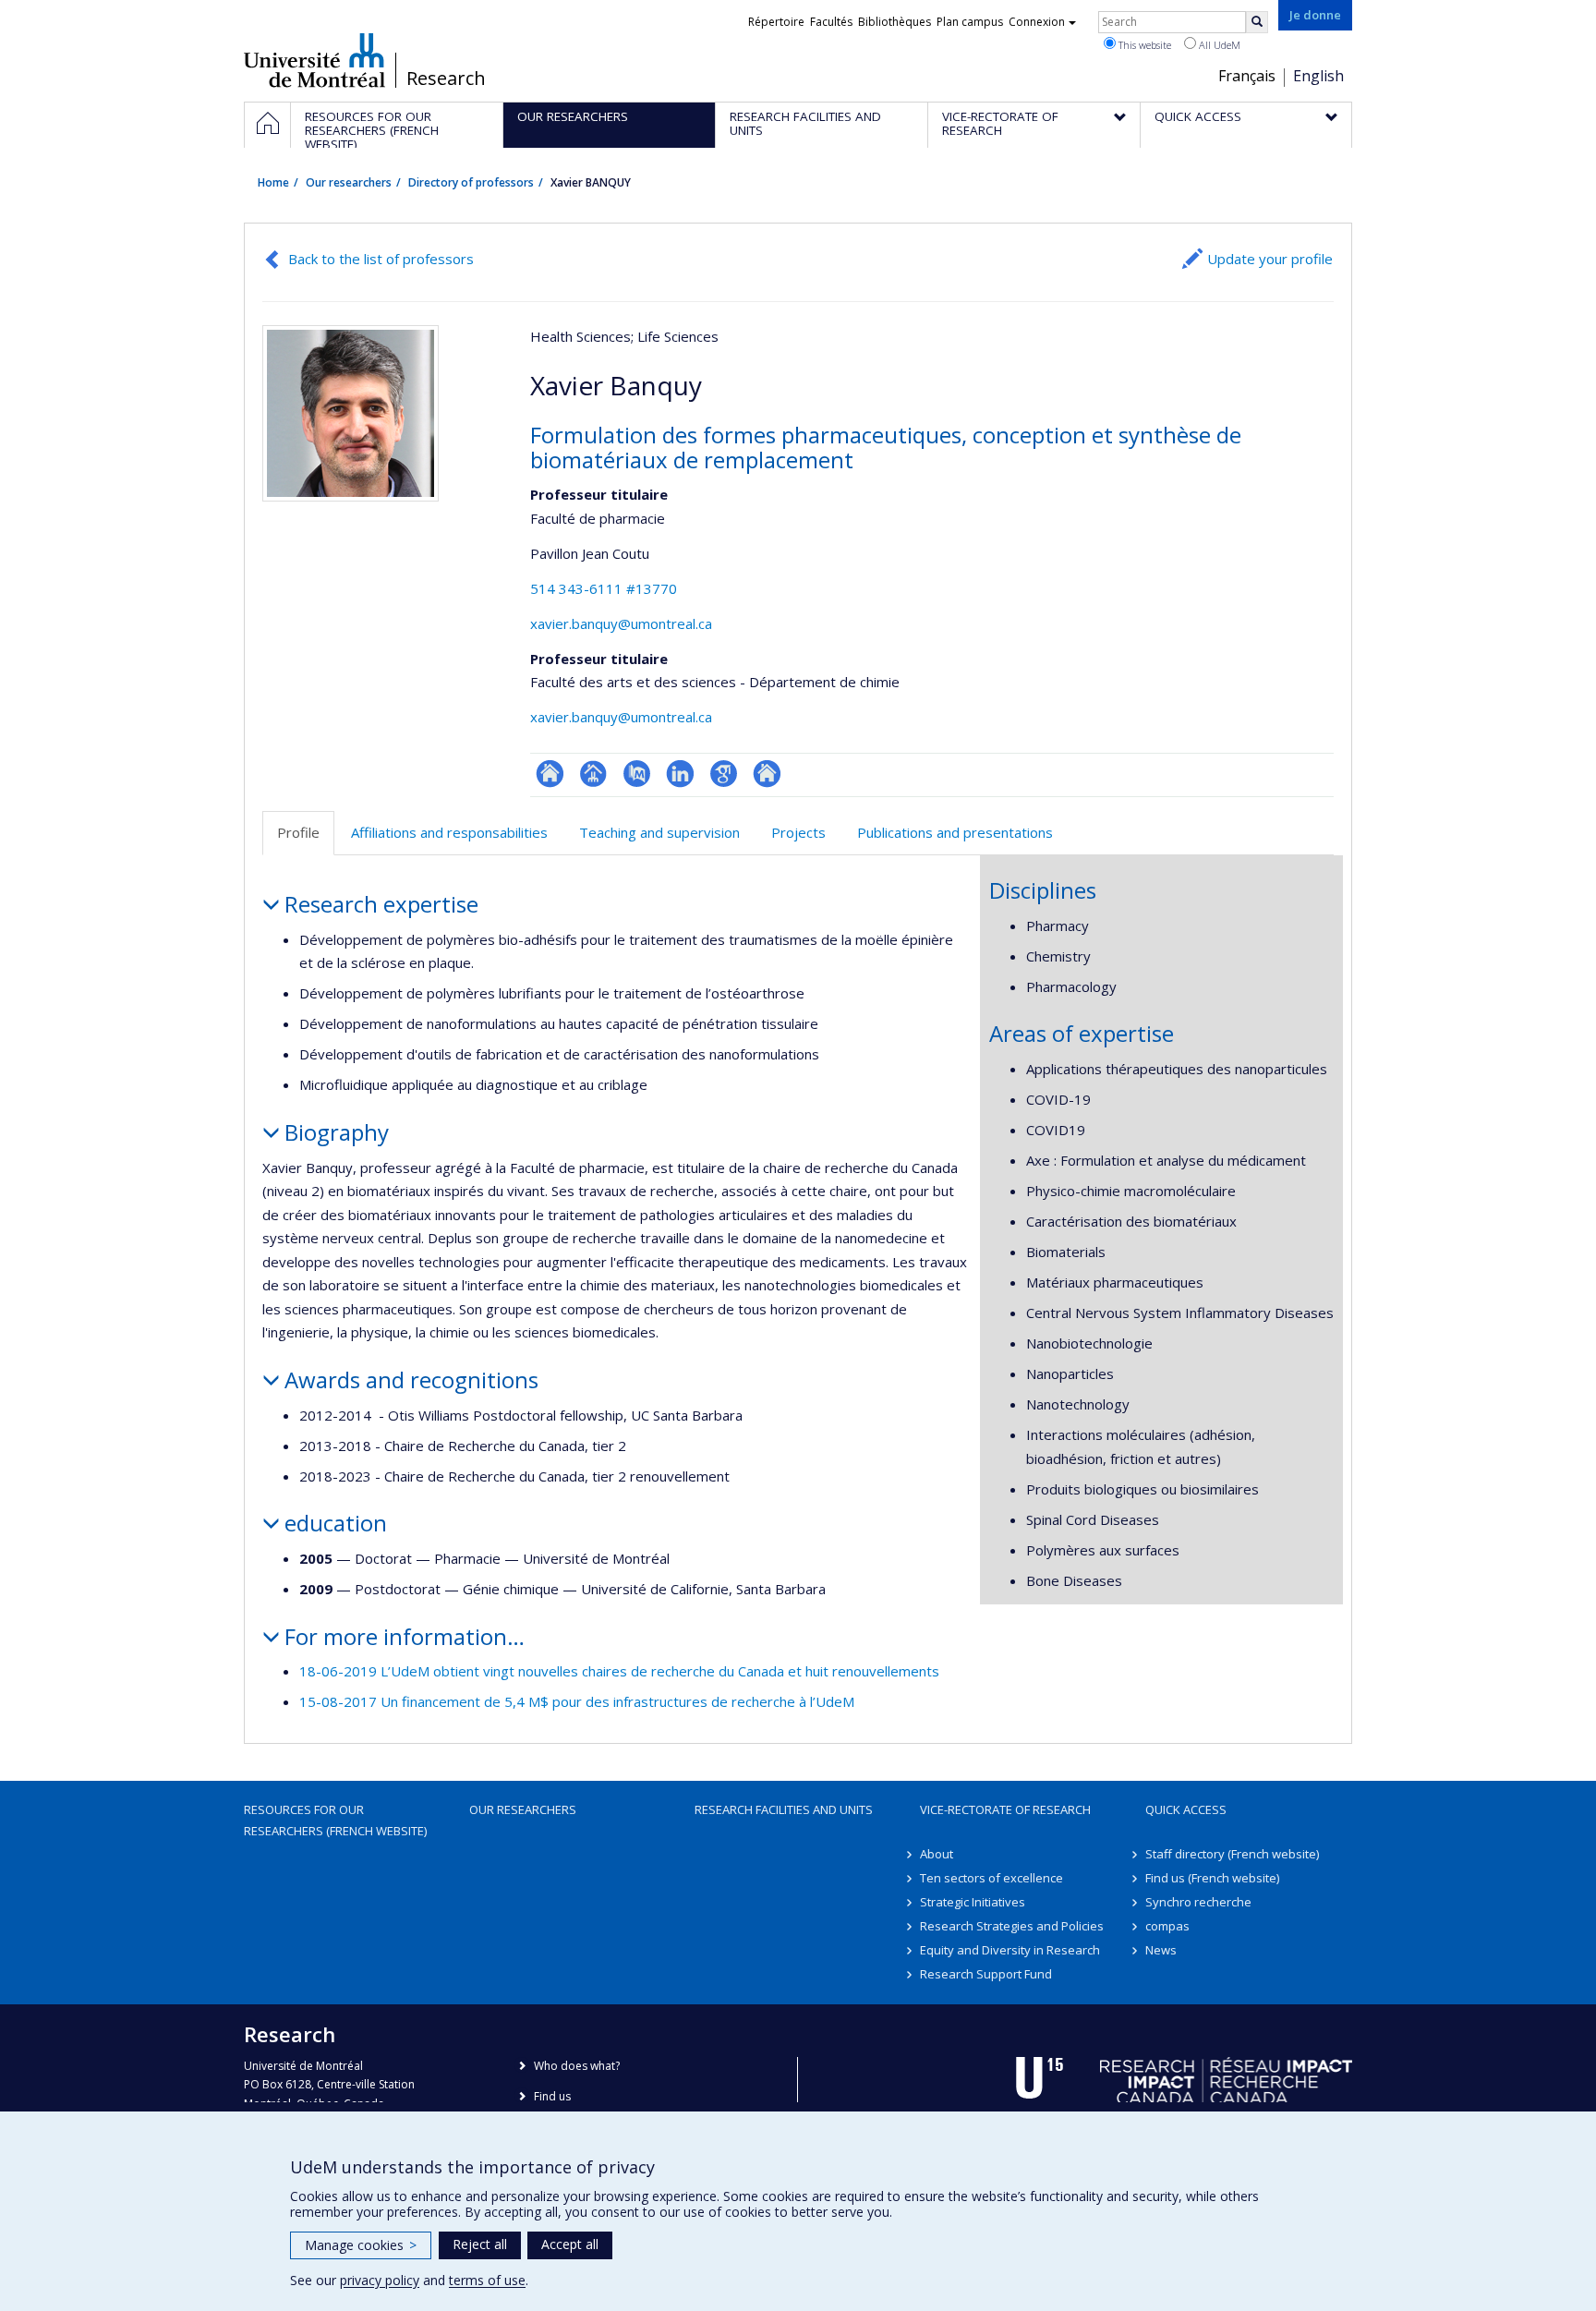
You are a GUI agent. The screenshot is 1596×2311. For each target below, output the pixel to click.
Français (1247, 76)
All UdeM (1218, 45)
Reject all (480, 2244)
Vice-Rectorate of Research (1005, 1809)
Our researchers (349, 182)
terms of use (487, 2280)
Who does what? (577, 2066)
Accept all (570, 2244)
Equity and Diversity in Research (1010, 1950)
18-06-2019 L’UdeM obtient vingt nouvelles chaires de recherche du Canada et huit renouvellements (619, 1671)
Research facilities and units (784, 1809)
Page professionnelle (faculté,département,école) (593, 774)
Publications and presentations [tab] (955, 832)
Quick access (1186, 1809)
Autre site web (767, 774)
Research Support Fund (986, 1974)
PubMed (637, 774)
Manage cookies (361, 2245)
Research (446, 79)
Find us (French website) (1212, 1878)
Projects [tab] (798, 832)
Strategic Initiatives (973, 1902)
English (1318, 76)
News (1161, 1950)
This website (1143, 45)
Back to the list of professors (381, 259)
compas (1167, 1926)
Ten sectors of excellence (991, 1878)
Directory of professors (471, 182)
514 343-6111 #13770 (604, 588)
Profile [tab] (298, 832)
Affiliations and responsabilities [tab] (449, 832)
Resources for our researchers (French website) (335, 1820)
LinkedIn (680, 774)
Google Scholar (724, 774)
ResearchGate (550, 774)
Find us (552, 2096)
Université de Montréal (314, 60)
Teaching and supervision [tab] (659, 832)
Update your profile (1270, 259)
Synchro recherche (1198, 1902)
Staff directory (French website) (1232, 1854)
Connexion (1037, 22)
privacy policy (380, 2280)
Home (273, 182)
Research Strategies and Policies (1012, 1926)
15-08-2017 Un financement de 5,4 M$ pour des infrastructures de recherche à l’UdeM (577, 1701)
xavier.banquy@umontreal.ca (621, 623)
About (937, 1854)
